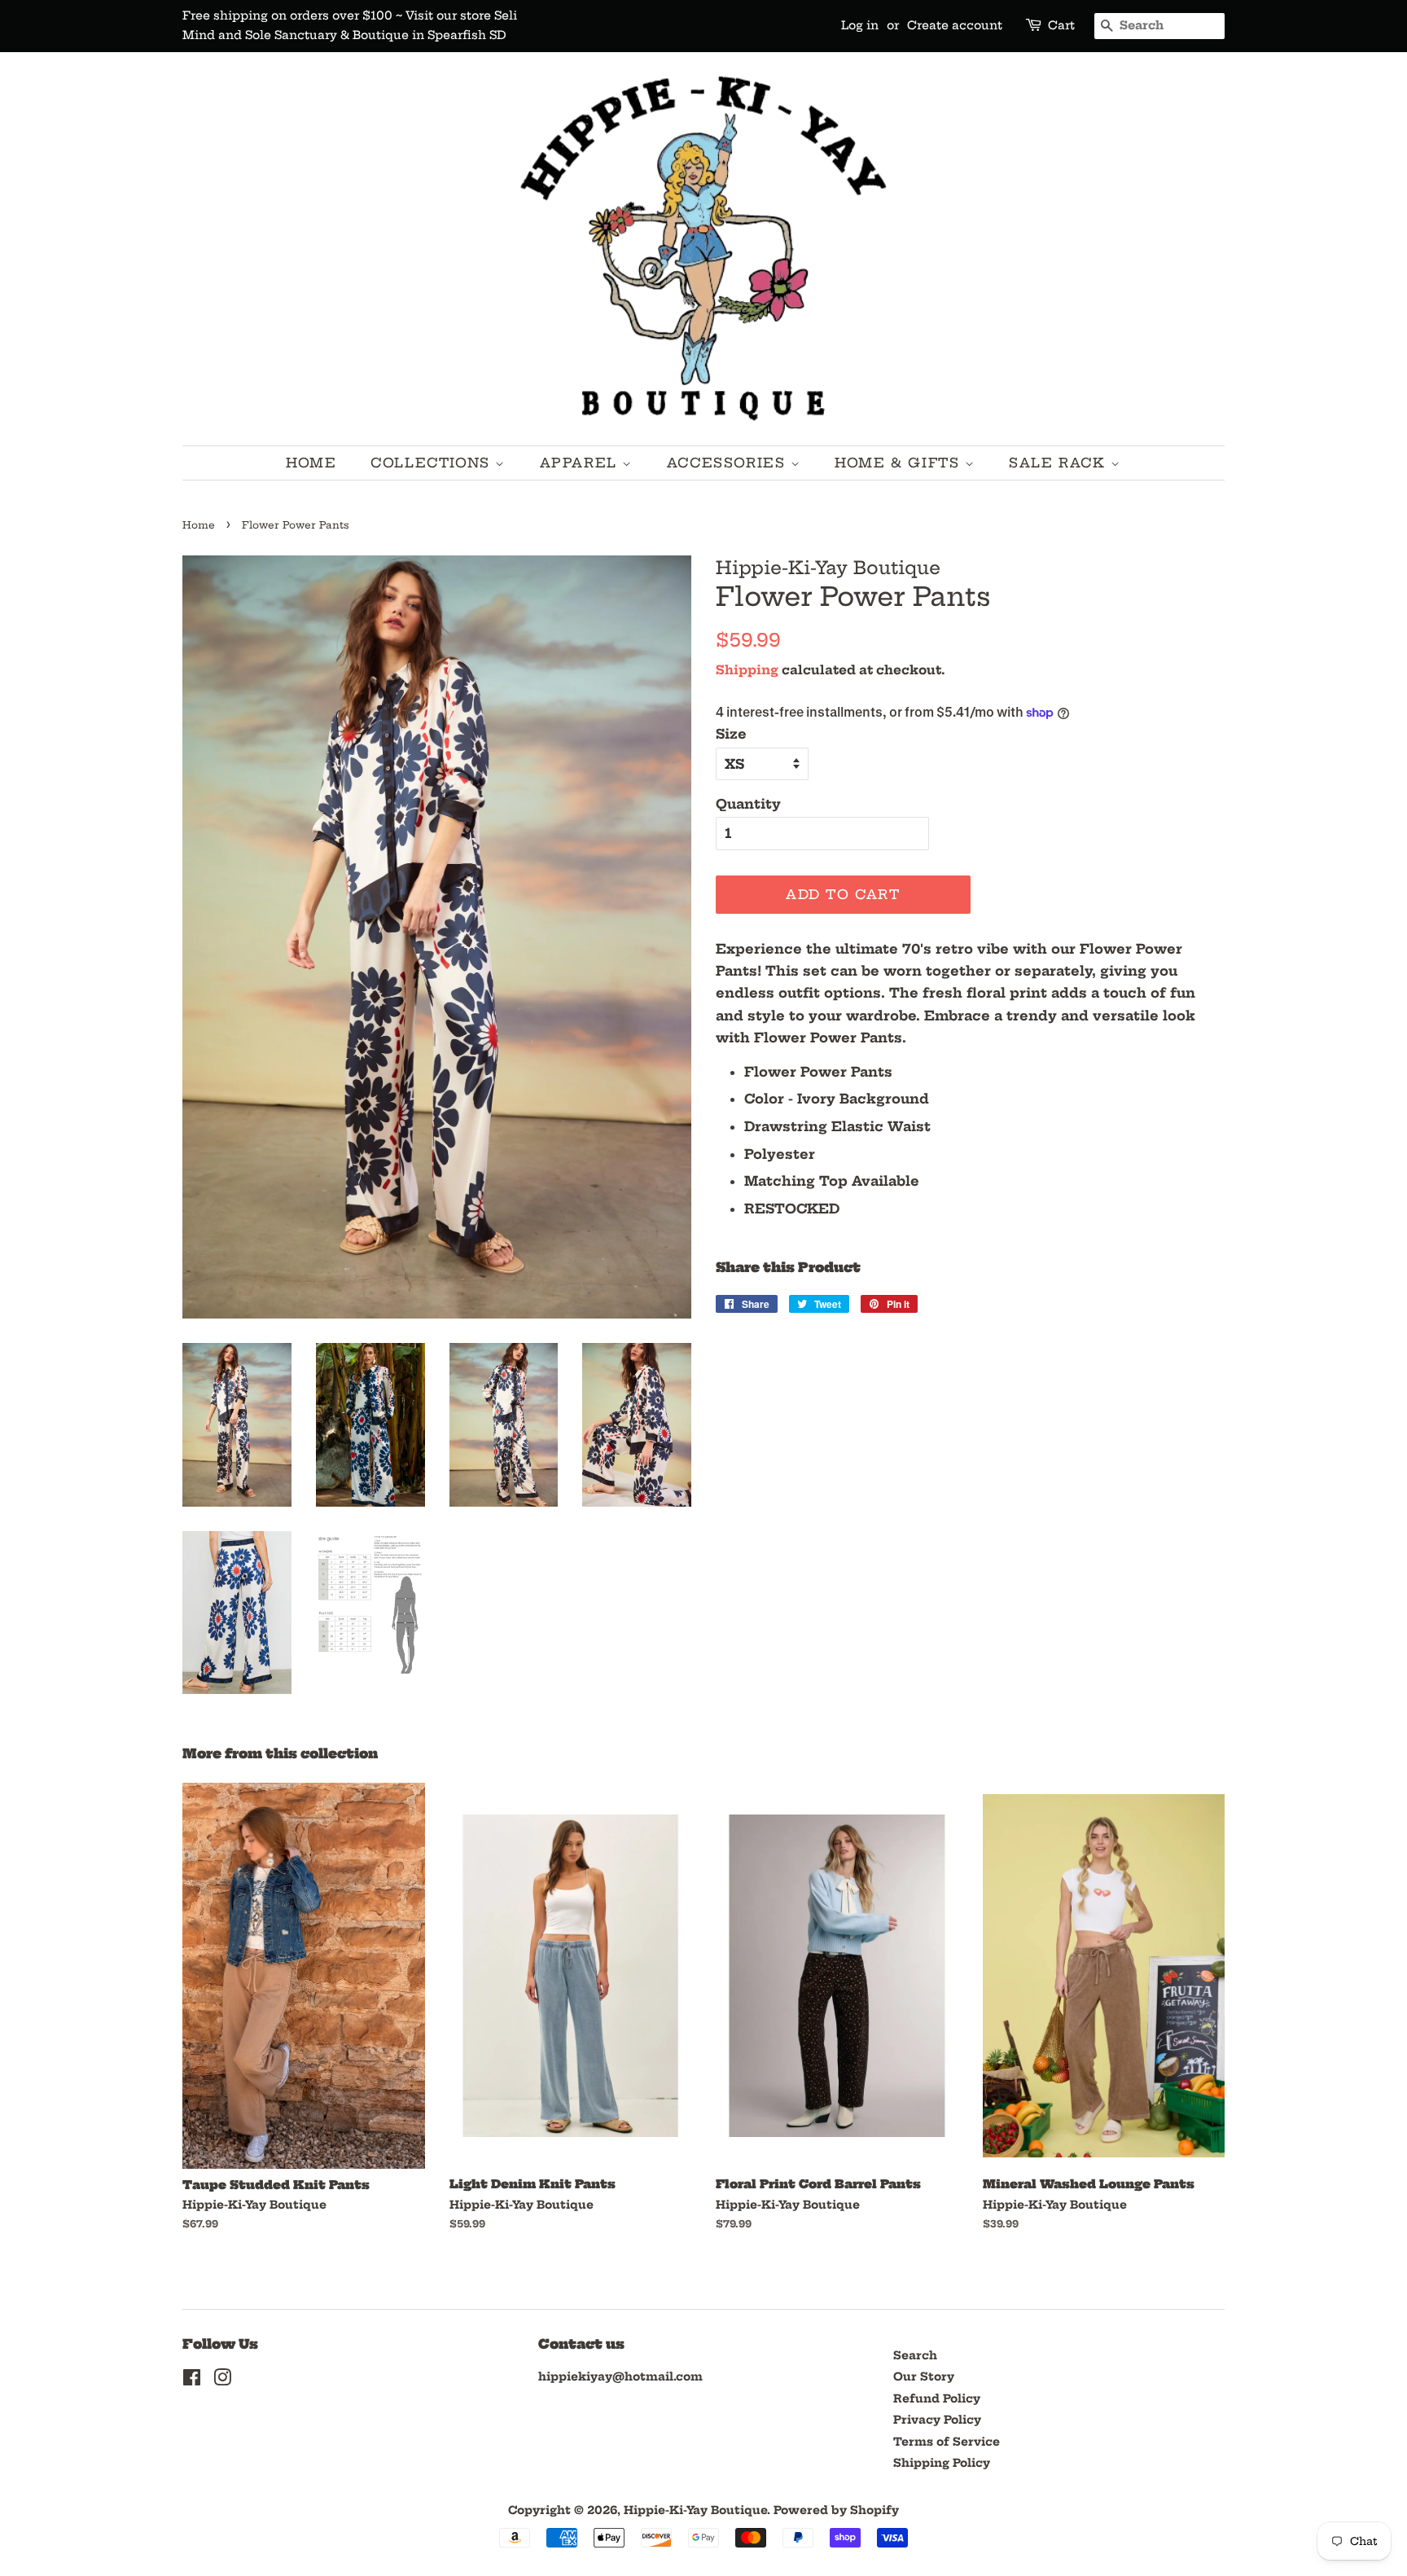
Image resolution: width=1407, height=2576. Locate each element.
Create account (955, 25)
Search (915, 2356)
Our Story (924, 2377)
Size (731, 734)
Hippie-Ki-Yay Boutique (695, 2510)
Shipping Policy (942, 2463)
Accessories (729, 463)
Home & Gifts (900, 463)
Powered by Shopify (836, 2510)
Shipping (747, 670)
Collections (433, 463)
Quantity (748, 804)
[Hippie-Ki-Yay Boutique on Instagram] (222, 2381)
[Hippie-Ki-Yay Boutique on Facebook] (192, 2381)
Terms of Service (947, 2442)
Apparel (581, 463)
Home (311, 463)
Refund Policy (937, 2399)
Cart (1061, 25)
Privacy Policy (937, 2420)
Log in (860, 25)
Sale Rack (1060, 463)
